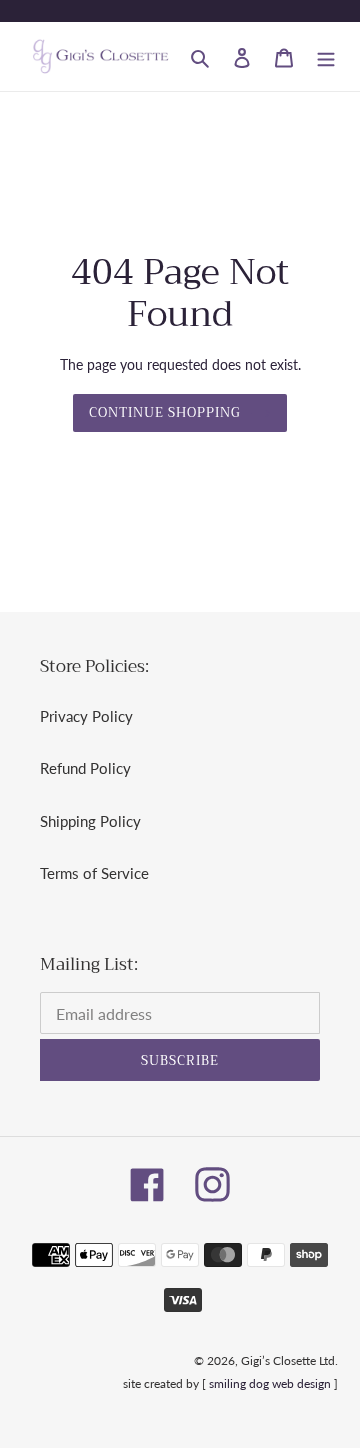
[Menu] (326, 56)
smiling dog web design (270, 1383)
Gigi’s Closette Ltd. (289, 1360)
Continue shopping (165, 412)
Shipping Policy (90, 821)
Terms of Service (94, 873)
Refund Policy (85, 768)
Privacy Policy (86, 716)
